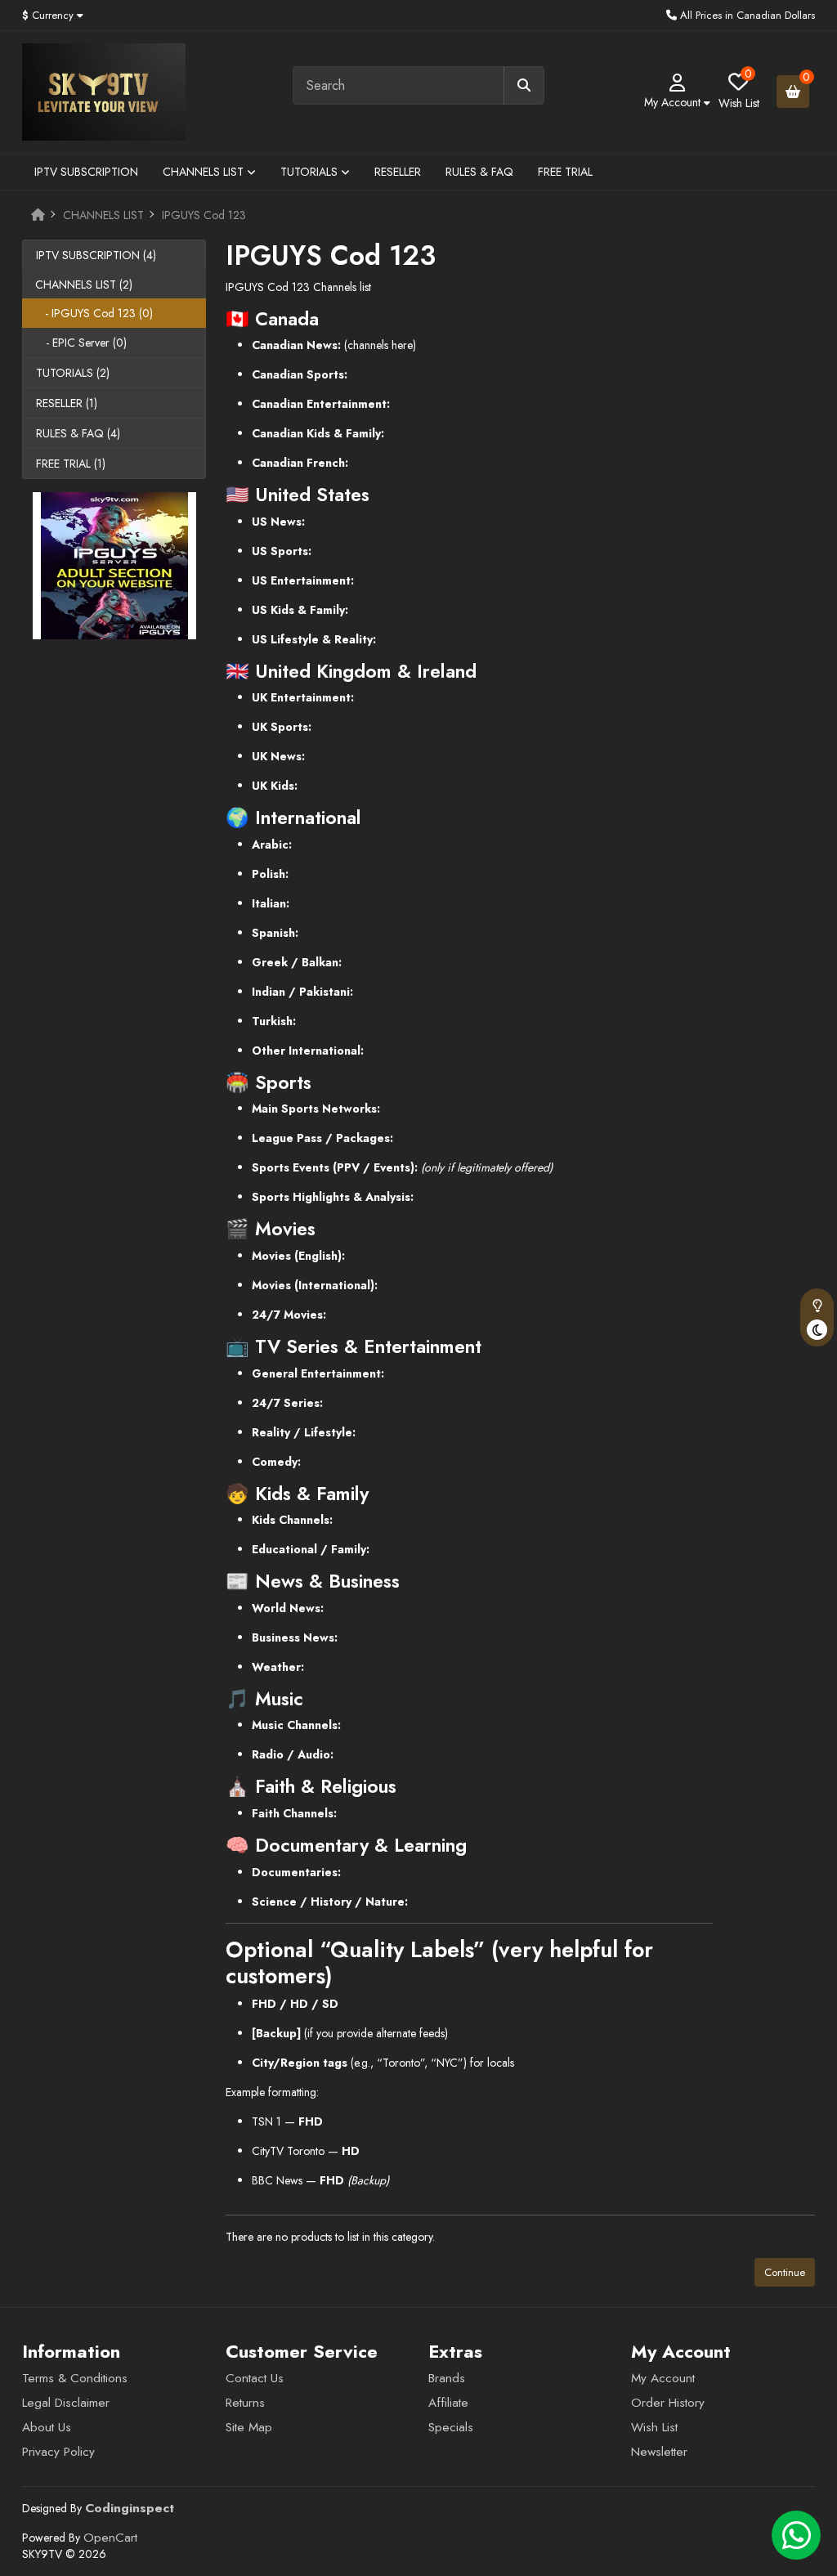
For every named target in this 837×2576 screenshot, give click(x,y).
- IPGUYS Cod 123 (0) (94, 313)
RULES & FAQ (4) (78, 433)
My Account (663, 2378)
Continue (785, 2272)
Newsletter (659, 2452)
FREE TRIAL (565, 172)
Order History (668, 2403)
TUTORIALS (311, 172)
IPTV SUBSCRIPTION (86, 172)
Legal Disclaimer (66, 2403)
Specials (451, 2427)
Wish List (654, 2427)
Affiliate (448, 2403)
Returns (245, 2403)
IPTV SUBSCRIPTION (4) (96, 255)
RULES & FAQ (479, 172)
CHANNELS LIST (205, 172)
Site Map (249, 2427)
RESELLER (398, 172)
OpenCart (110, 2538)
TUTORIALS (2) (73, 373)
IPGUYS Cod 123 (204, 215)
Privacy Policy (58, 2452)
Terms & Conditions (75, 2378)
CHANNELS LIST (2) (84, 284)
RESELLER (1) (67, 403)
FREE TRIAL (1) (71, 464)
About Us (47, 2427)
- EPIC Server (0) (81, 343)
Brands (447, 2378)
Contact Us (255, 2378)
